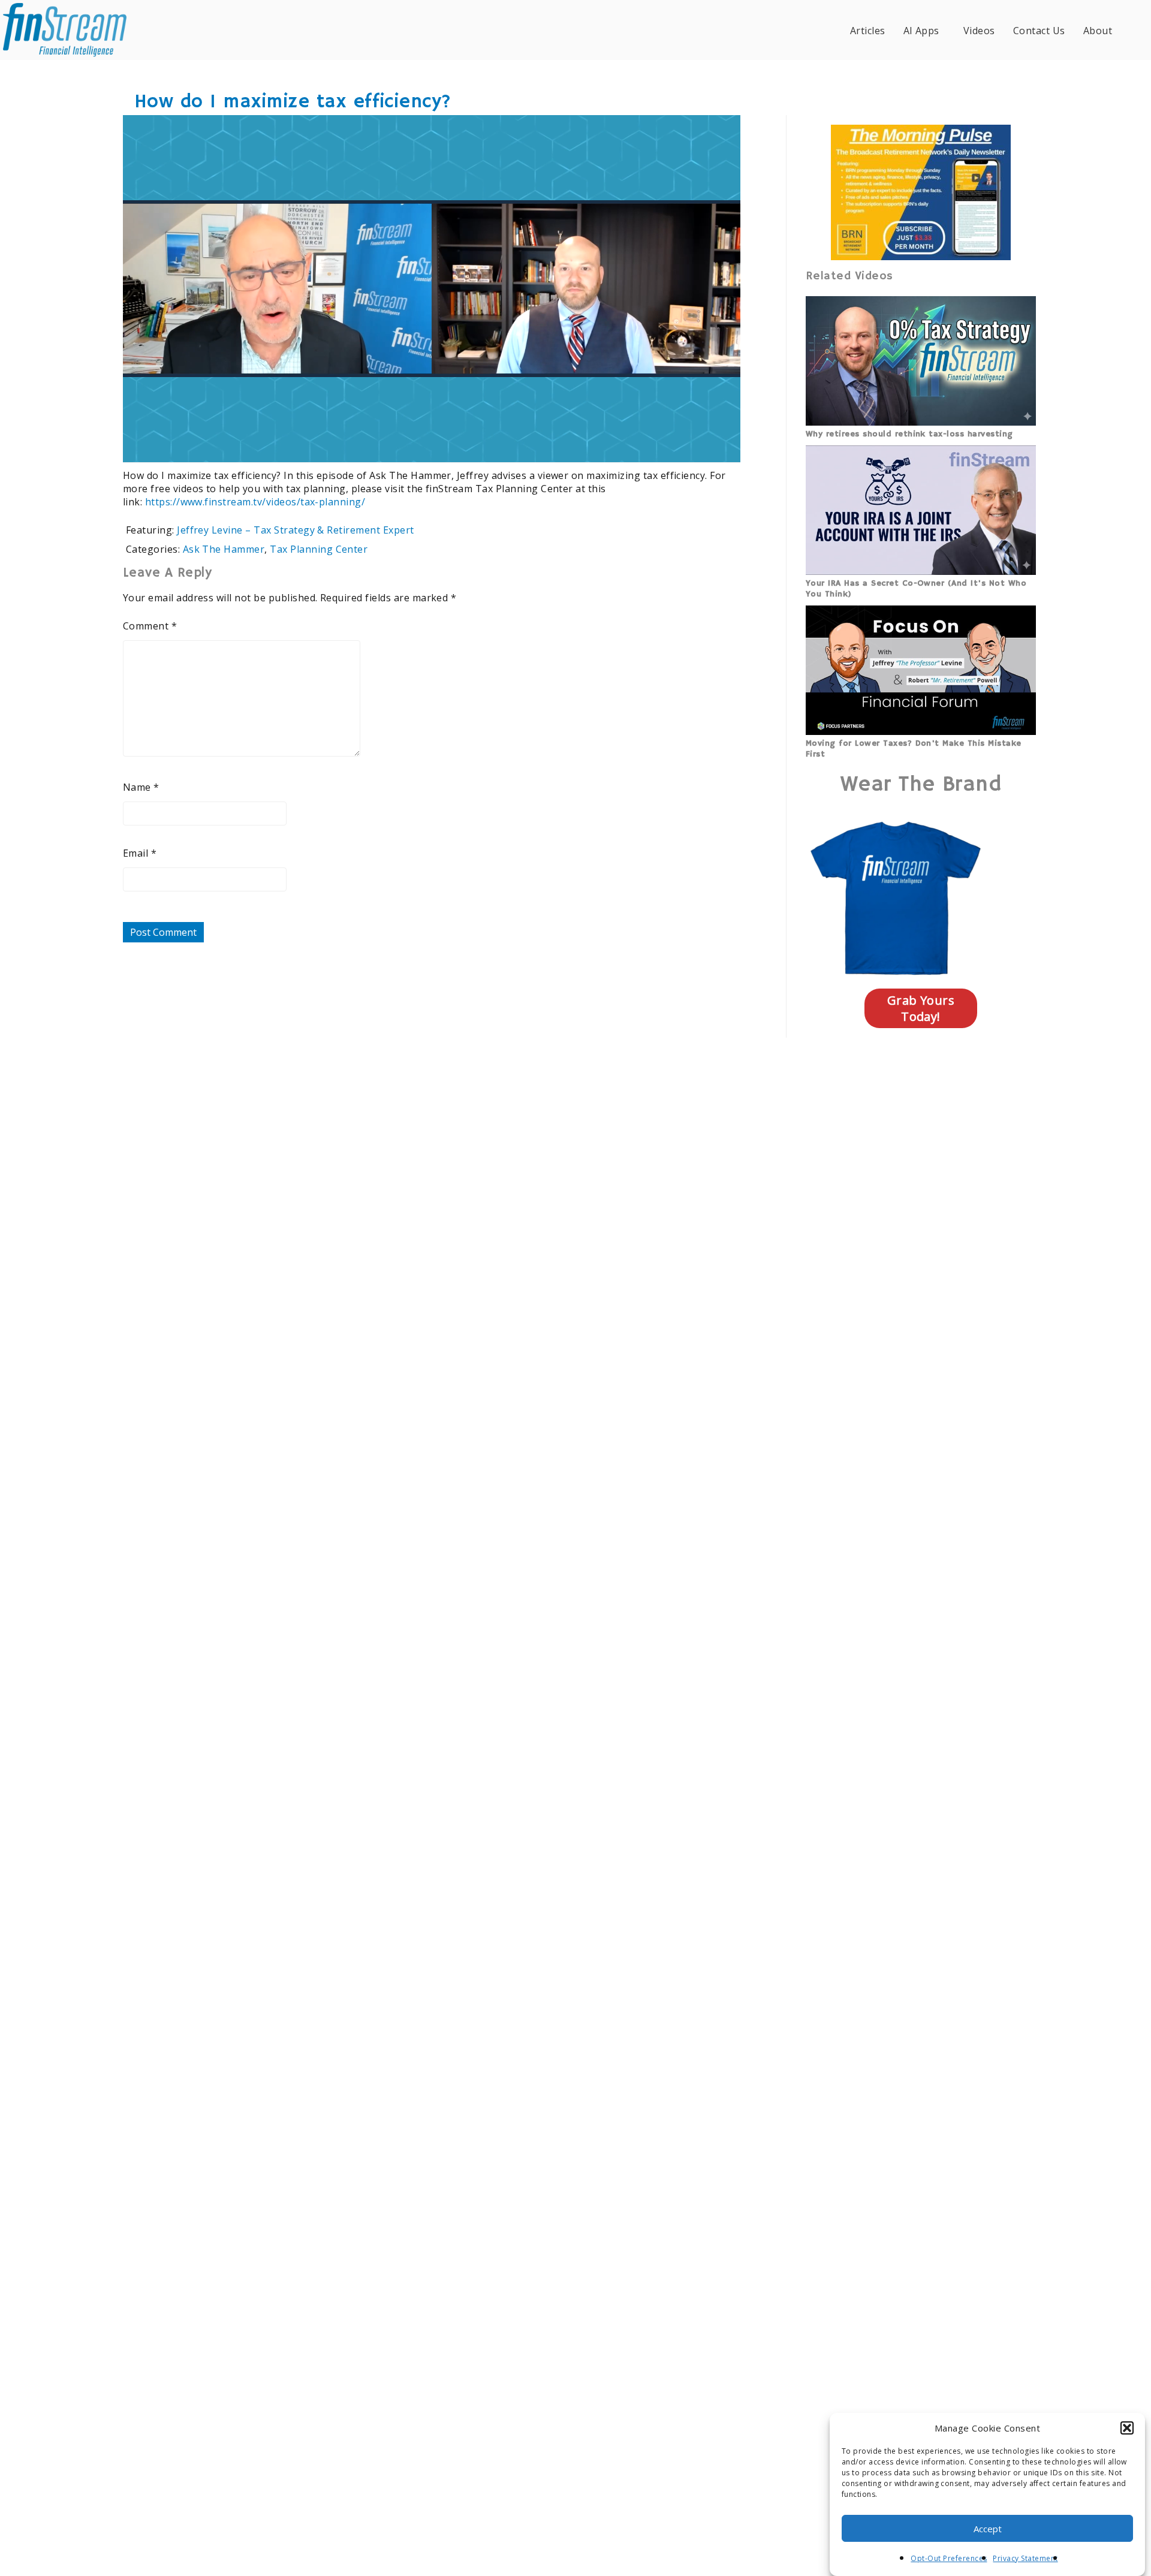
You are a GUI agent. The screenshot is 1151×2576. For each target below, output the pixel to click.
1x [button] (724, 445)
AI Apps (921, 31)
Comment (150, 626)
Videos (979, 31)
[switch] (654, 445)
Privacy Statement (1025, 2558)
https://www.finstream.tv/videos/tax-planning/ (255, 502)
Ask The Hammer (224, 549)
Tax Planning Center (319, 549)
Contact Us (1039, 31)
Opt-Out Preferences (949, 2558)
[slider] (397, 445)
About (1098, 31)
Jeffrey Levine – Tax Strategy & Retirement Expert (296, 530)
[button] (1127, 2428)
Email (140, 853)
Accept (988, 2529)
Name (141, 787)
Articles (868, 31)
